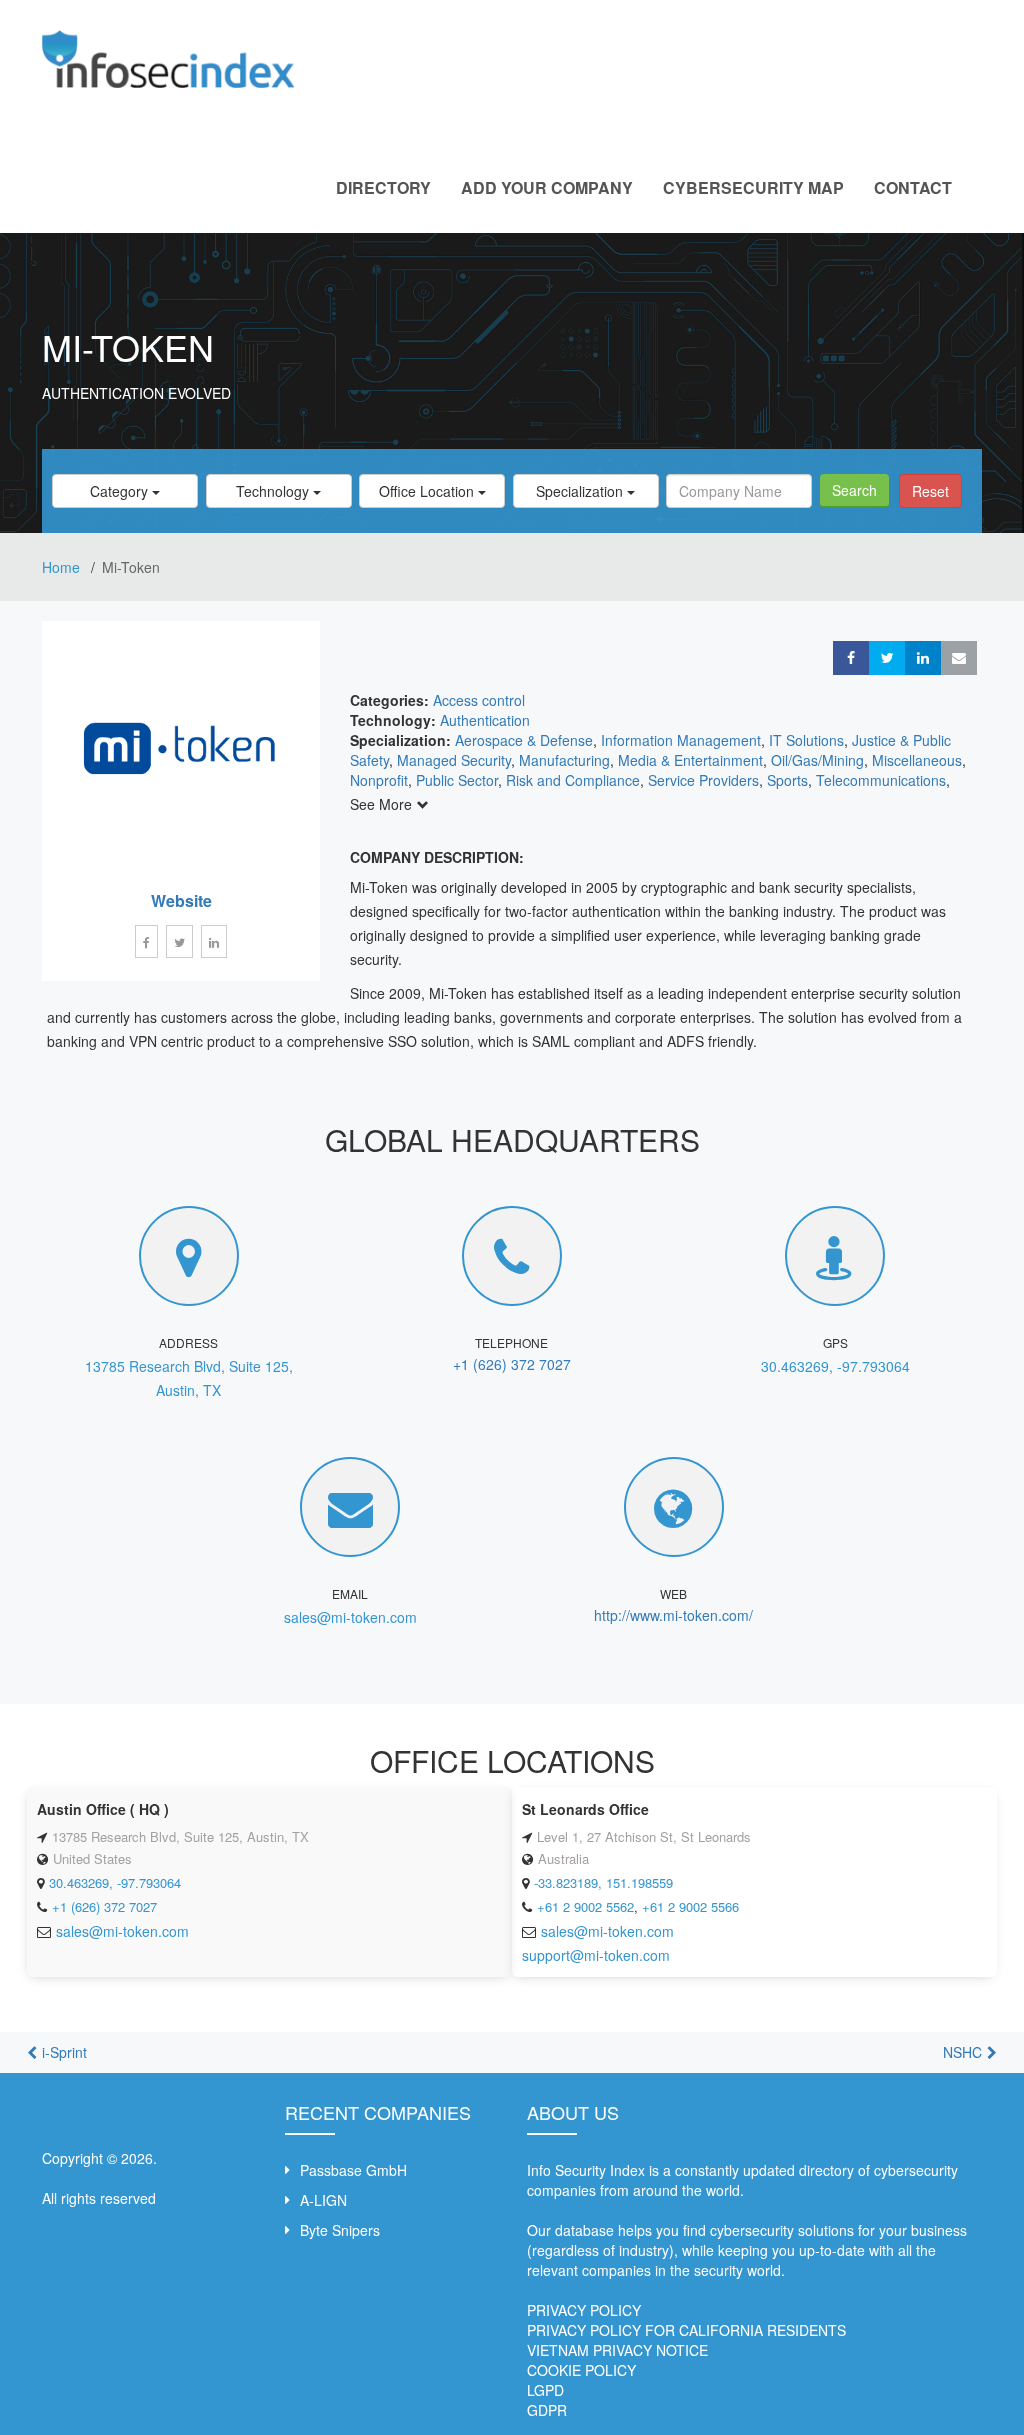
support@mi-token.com (596, 1955)
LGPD (545, 2390)
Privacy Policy (584, 2310)
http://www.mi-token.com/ (673, 1615)
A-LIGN (323, 2200)
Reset (930, 491)
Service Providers (703, 780)
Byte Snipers (340, 2230)
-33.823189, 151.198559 (603, 1882)
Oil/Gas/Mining (817, 760)
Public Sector (457, 780)
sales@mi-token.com (350, 1617)
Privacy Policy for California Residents (686, 2330)
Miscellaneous (917, 760)
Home (63, 567)
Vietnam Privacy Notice (617, 2350)
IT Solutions (806, 740)
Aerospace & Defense (524, 740)
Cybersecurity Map (753, 187)
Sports (787, 780)
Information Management (681, 740)
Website (181, 900)
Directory (383, 187)
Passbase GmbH (353, 2170)
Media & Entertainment (690, 760)
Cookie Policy (581, 2370)
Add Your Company (547, 187)
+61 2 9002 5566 (690, 1906)
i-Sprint (64, 2052)
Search (854, 490)
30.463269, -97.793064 (835, 1366)
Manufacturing (564, 760)
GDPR (547, 2410)
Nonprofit (379, 780)
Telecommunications (881, 780)
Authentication (485, 720)
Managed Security (454, 760)
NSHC (962, 2052)
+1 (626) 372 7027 (512, 1364)
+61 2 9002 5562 (585, 1906)
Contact (913, 187)
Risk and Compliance (573, 780)
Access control (479, 700)
